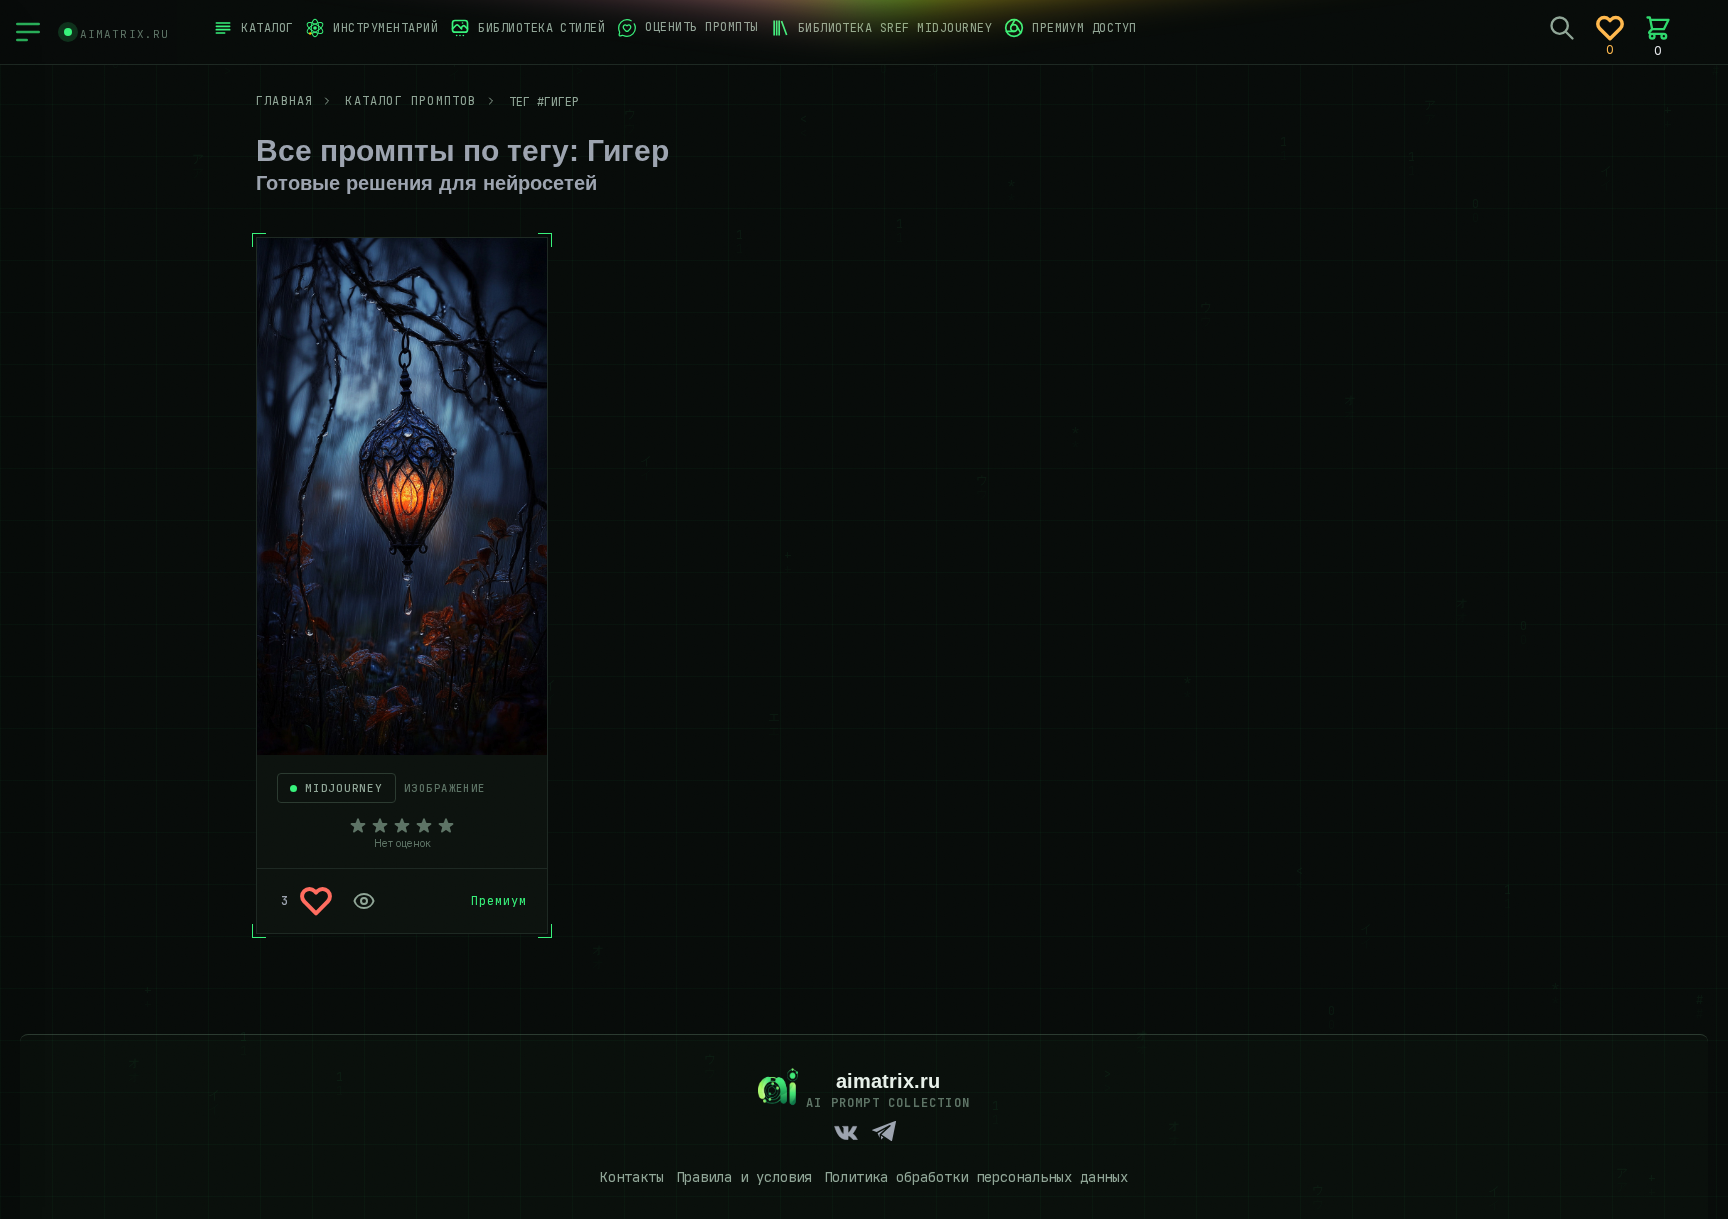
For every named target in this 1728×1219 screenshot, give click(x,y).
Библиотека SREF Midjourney (895, 28)
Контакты (632, 1177)
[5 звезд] (446, 826)
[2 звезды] (380, 826)
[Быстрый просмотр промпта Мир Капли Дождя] (364, 901)
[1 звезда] (358, 826)
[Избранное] (1610, 28)
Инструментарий (385, 28)
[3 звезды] (402, 826)
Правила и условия (744, 1177)
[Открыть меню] (28, 32)
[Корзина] (1658, 28)
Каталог (267, 28)
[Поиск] (1562, 28)
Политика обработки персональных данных (976, 1177)
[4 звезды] (424, 826)
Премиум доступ (1084, 28)
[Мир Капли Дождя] (402, 496)
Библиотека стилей (541, 28)
